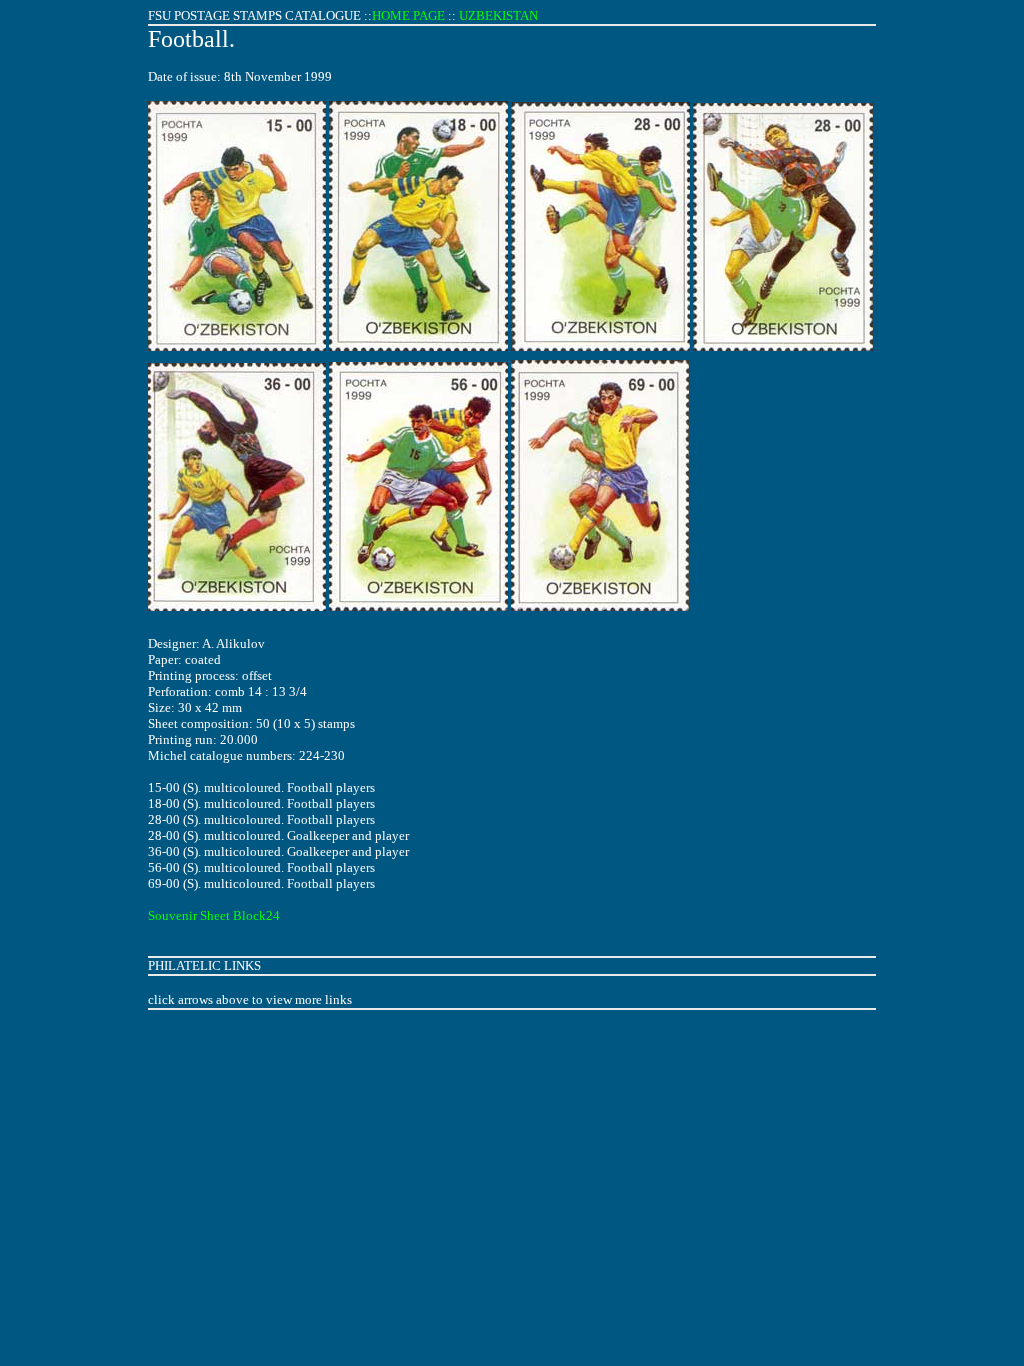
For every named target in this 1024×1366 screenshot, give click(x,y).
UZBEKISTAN (498, 15)
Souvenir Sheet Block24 (214, 915)
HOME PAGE (408, 15)
